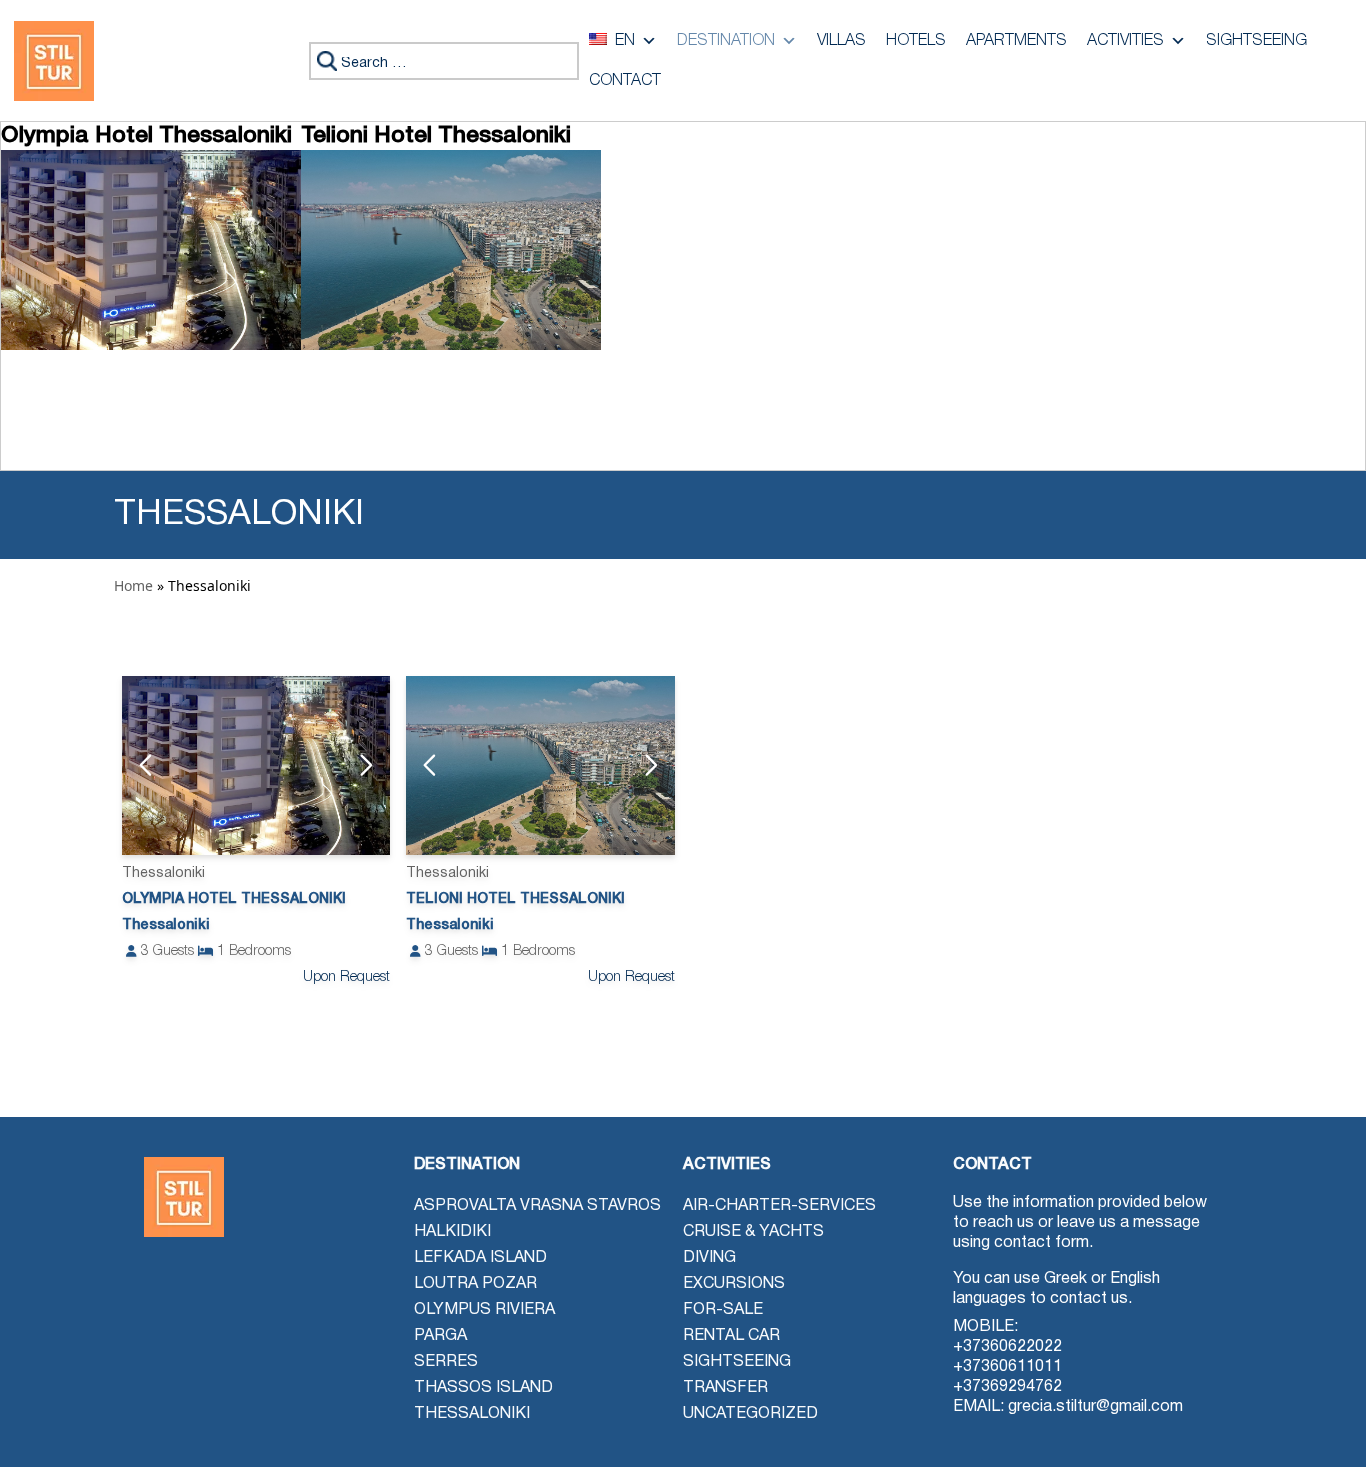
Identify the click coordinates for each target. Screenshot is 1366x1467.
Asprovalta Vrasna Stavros (537, 1206)
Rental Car (731, 1336)
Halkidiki (452, 1232)
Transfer (725, 1388)
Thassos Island (483, 1388)
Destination (726, 41)
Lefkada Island (480, 1258)
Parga (440, 1336)
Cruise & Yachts (753, 1232)
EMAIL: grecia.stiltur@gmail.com (1068, 1407)
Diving (709, 1258)
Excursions (734, 1284)
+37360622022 (1007, 1347)
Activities (1125, 41)
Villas (841, 41)
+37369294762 (1007, 1387)
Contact (625, 81)
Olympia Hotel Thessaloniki (234, 899)
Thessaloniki (472, 1414)
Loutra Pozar (475, 1284)
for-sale (723, 1310)
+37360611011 (1007, 1367)
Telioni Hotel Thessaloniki (515, 899)
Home (133, 585)
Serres (446, 1362)
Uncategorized (750, 1414)
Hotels (916, 41)
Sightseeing (1256, 41)
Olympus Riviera (484, 1310)
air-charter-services (779, 1206)
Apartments (1016, 41)
